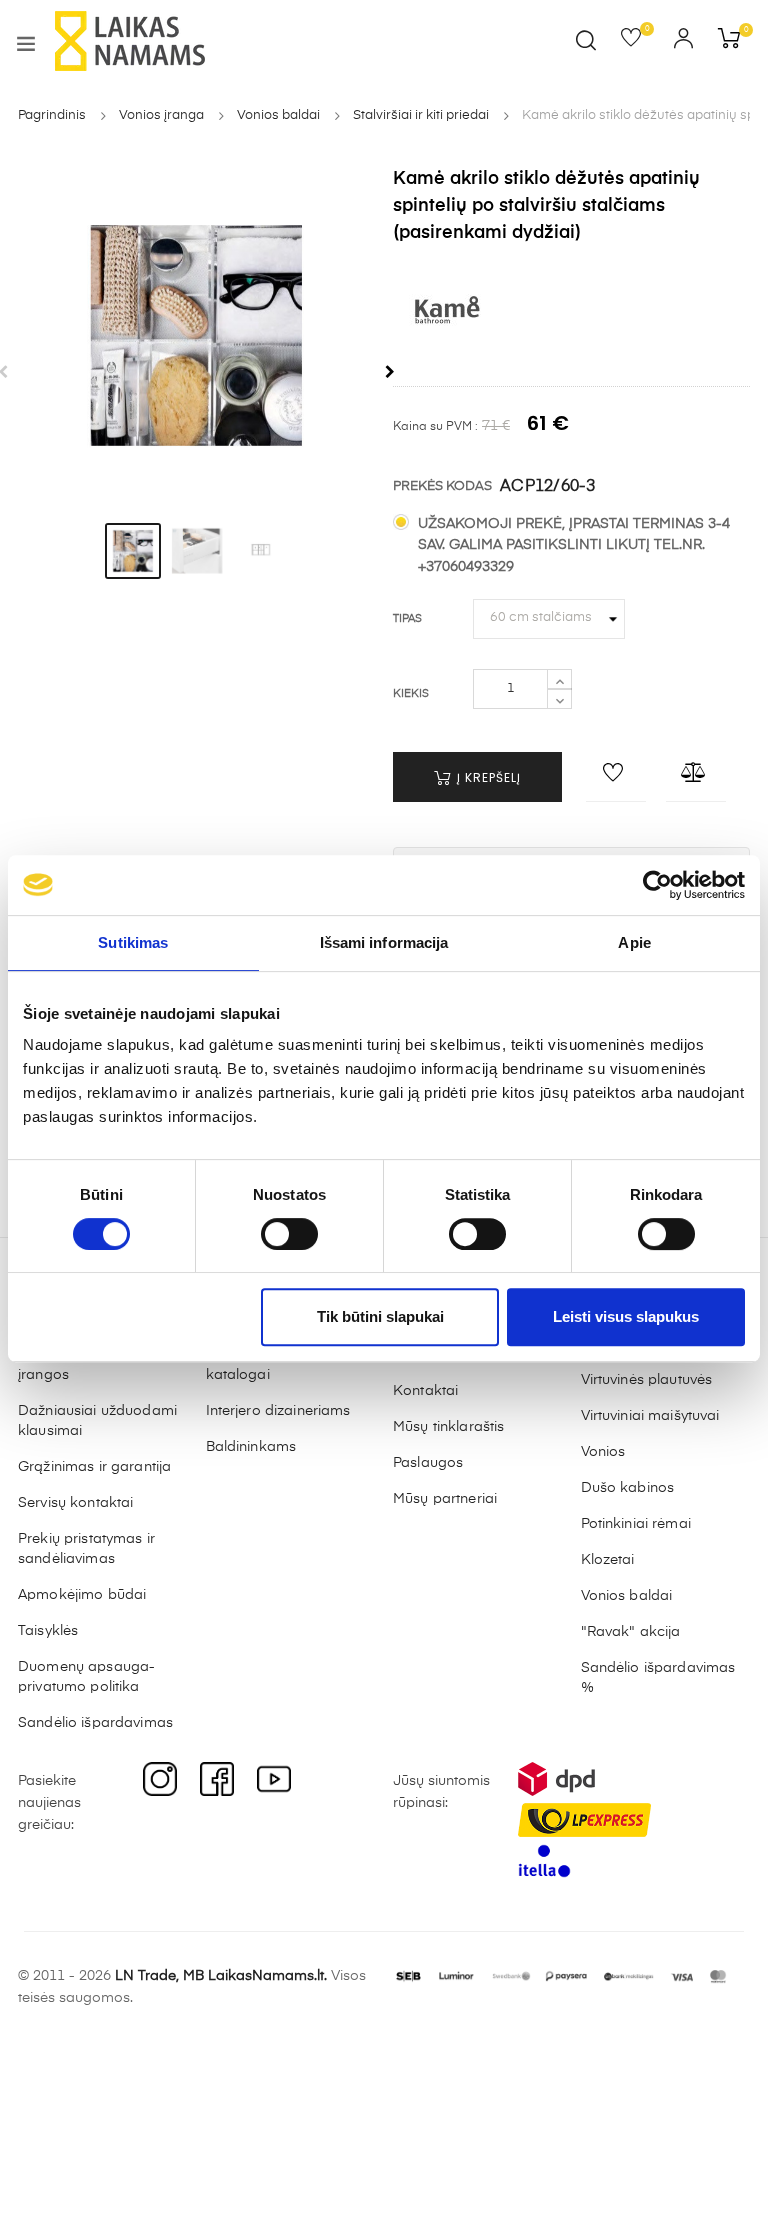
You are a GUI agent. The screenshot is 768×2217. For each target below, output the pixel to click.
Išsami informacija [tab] (384, 942)
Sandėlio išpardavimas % (658, 1678)
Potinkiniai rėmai (636, 1524)
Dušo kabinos (628, 1488)
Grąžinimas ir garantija (94, 1467)
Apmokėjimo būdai (82, 1595)
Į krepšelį (487, 777)
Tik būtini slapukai (380, 1316)
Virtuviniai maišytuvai (650, 1416)
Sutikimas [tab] (133, 942)
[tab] (133, 551)
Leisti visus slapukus (626, 1316)
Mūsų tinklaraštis (448, 1427)
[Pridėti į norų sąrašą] (616, 777)
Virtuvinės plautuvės (647, 1380)
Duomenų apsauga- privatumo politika (86, 1677)
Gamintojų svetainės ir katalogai (280, 1365)
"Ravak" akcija (631, 1632)
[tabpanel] (196, 335)
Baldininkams (251, 1447)
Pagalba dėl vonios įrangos (83, 1365)
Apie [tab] (634, 942)
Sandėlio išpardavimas (95, 1723)
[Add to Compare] (696, 777)
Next (390, 372)
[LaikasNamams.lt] (130, 41)
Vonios (603, 1452)
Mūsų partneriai (445, 1499)
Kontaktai (425, 1391)
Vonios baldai (627, 1596)
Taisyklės (48, 1631)
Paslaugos (428, 1463)
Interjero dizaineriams (278, 1411)
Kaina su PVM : (435, 427)
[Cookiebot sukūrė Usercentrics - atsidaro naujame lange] (657, 885)
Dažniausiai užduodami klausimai (97, 1421)
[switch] (289, 1234)
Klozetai (608, 1560)
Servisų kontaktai (75, 1503)
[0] (637, 42)
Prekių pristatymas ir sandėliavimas (86, 1549)
